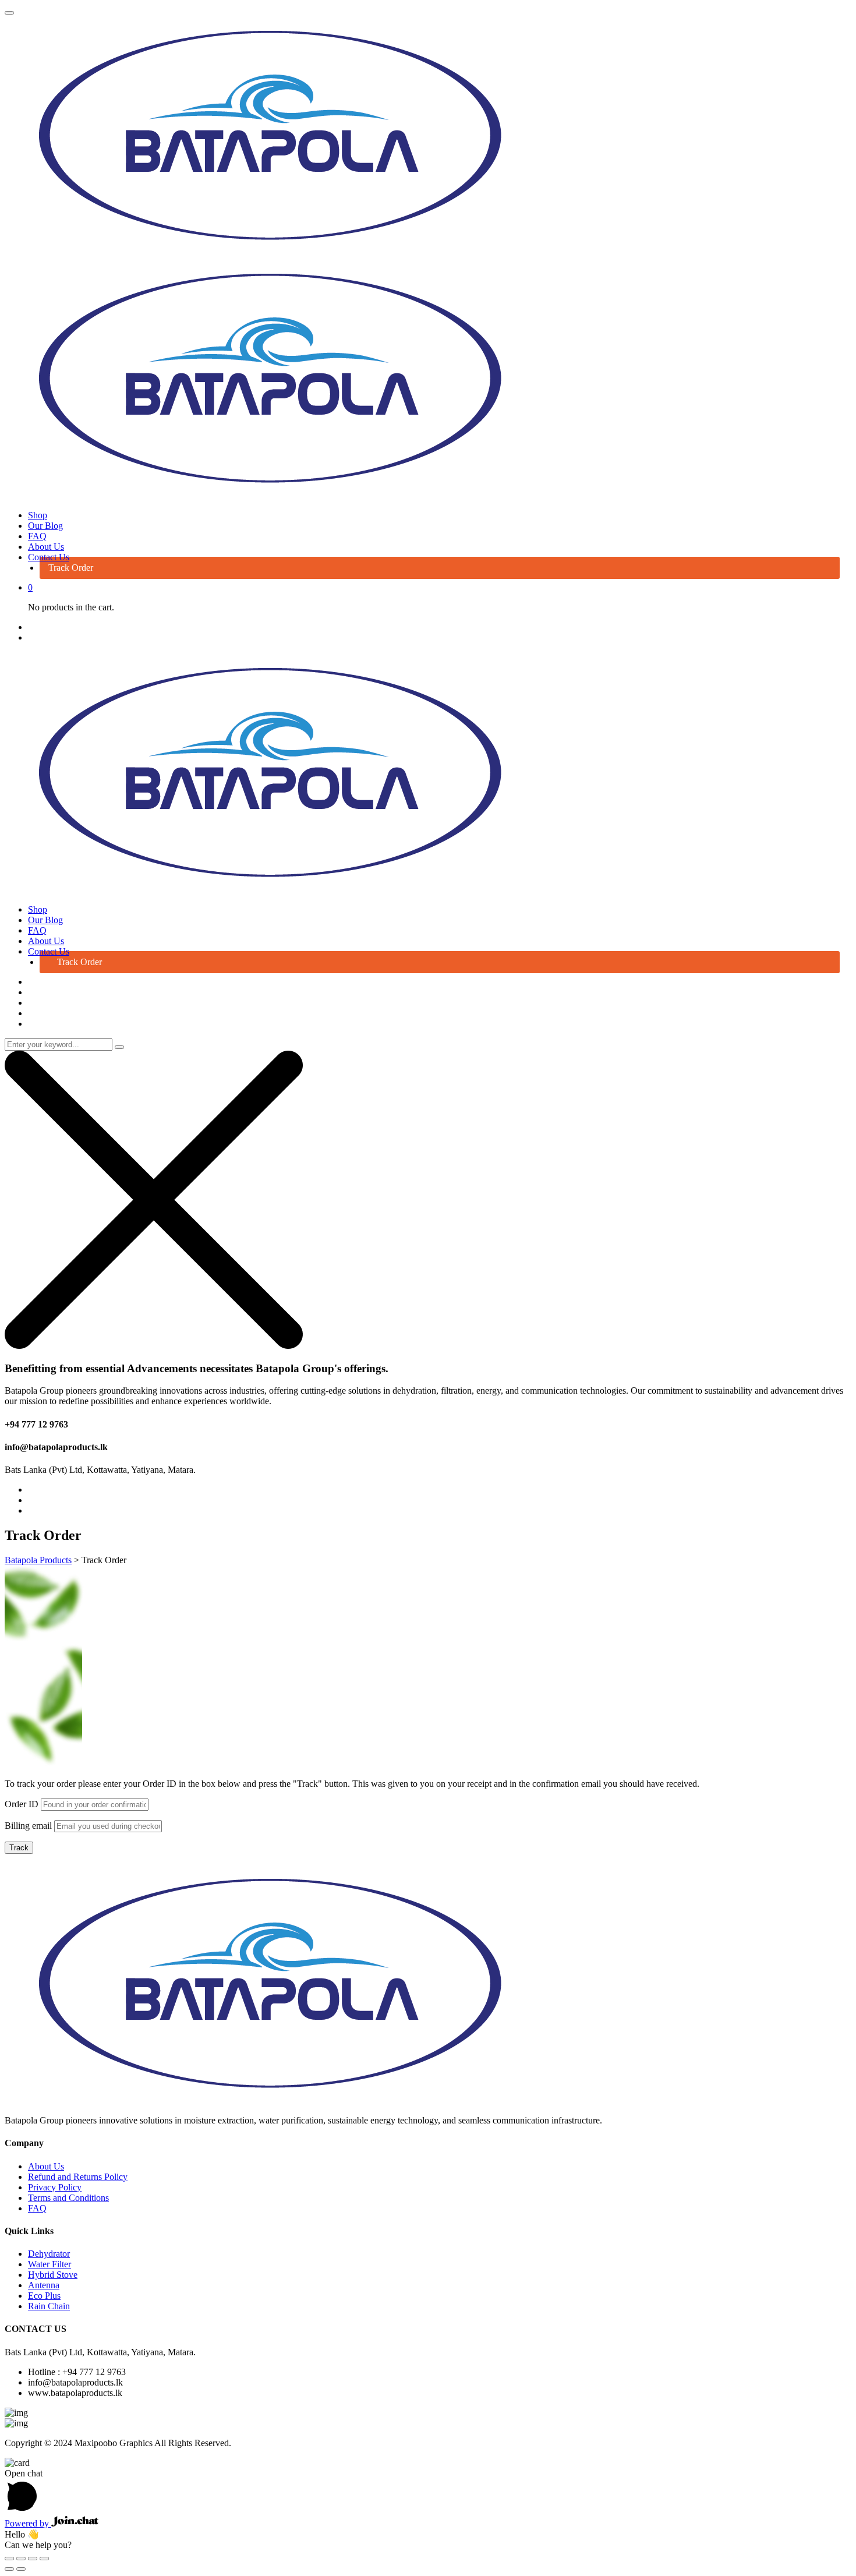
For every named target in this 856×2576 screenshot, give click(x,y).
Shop (38, 515)
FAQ (37, 536)
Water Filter (49, 2264)
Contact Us (49, 557)
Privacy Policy (55, 2187)
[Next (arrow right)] (21, 2569)
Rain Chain (49, 2306)
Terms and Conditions (68, 2198)
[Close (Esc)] (9, 2559)
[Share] (21, 2559)
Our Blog (45, 526)
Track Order (71, 568)
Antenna (44, 2285)
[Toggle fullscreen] (33, 2559)
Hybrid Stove (53, 2275)
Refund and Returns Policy (78, 2177)
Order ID (22, 1804)
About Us (46, 547)
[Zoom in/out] (44, 2559)
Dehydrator (49, 2254)
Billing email (28, 1826)
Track (19, 1848)
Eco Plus (44, 2296)
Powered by (28, 2523)
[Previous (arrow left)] (9, 2569)
